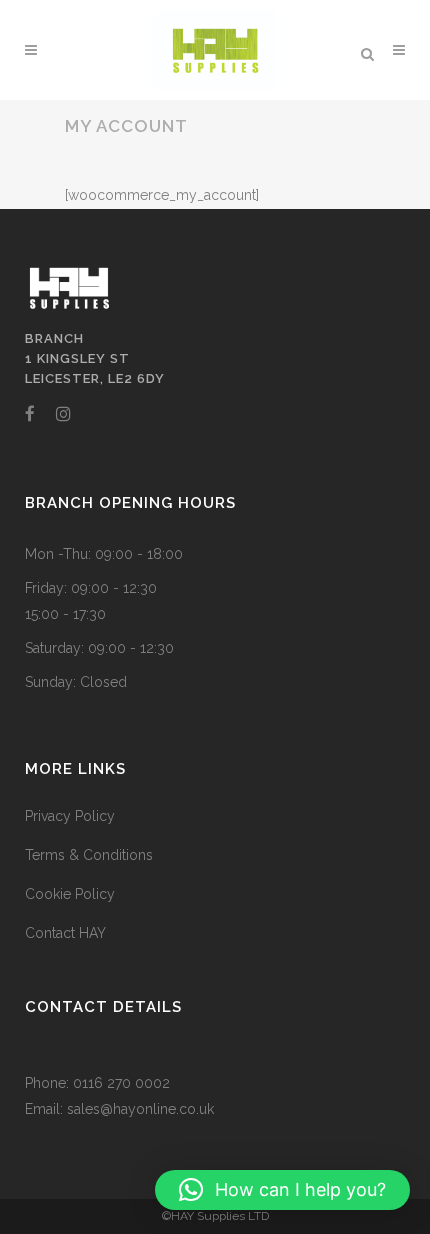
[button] (282, 1190)
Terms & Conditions (89, 855)
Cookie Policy (70, 894)
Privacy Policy (70, 816)
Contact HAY (65, 933)
